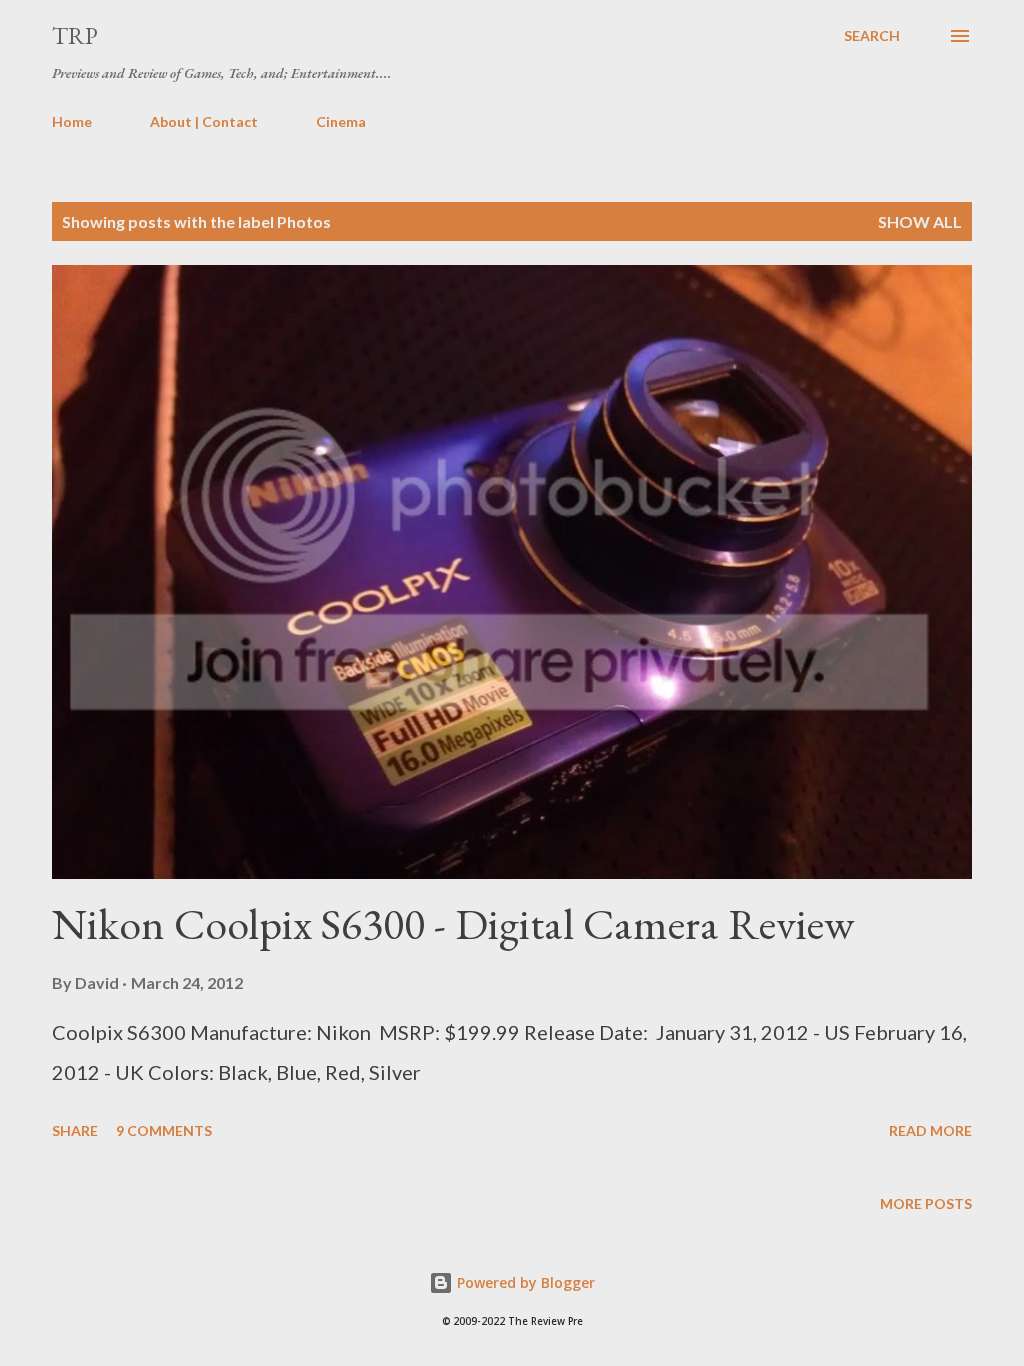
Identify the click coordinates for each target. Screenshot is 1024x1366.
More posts (926, 1203)
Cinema (341, 121)
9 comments (164, 1130)
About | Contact (204, 121)
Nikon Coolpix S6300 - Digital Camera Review (453, 923)
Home (72, 121)
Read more (930, 1130)
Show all (920, 221)
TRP (75, 35)
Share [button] (75, 1130)
